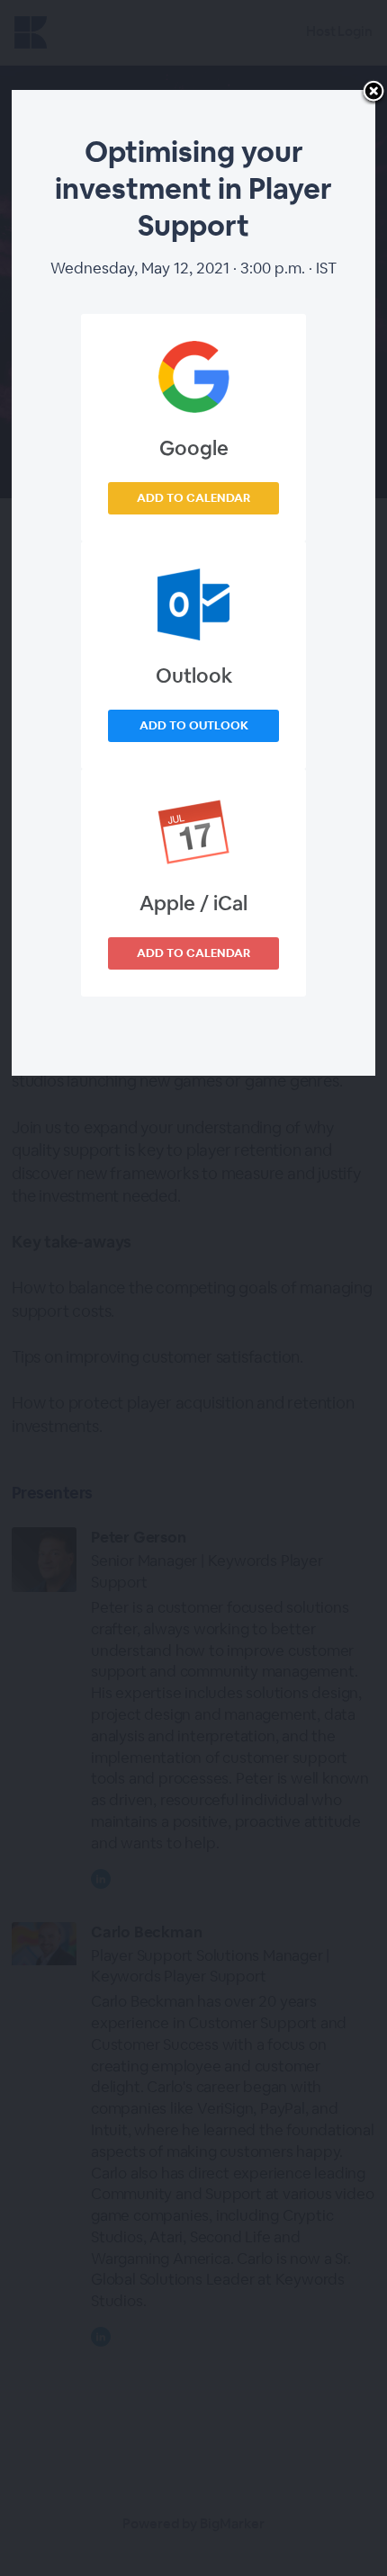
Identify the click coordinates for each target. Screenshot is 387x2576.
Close (373, 93)
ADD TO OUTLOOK (194, 725)
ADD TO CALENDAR (193, 498)
